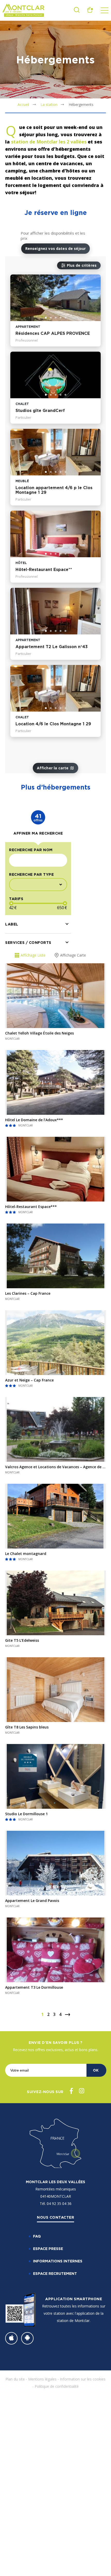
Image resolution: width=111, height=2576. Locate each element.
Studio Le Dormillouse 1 (26, 1814)
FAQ (37, 2236)
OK (96, 2070)
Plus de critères (82, 265)
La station (49, 104)
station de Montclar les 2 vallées (49, 142)
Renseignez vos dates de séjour (56, 248)
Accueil (23, 104)
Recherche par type (31, 874)
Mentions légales (42, 2379)
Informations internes (58, 2261)
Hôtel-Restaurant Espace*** (31, 1207)
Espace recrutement (55, 2273)
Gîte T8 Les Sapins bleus (27, 1727)
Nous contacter (55, 2217)
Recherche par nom (31, 850)
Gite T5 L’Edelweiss (22, 1640)
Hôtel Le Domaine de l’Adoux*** (34, 1120)
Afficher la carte (53, 768)
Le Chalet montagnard (26, 1554)
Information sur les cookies (83, 2379)
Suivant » (68, 2015)
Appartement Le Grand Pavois (32, 1901)
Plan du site (15, 2379)
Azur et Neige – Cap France (29, 1380)
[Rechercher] (77, 11)
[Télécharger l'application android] (27, 2338)
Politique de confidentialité (57, 2386)
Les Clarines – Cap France (28, 1293)
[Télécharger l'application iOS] (11, 2338)
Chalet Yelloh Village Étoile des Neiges (39, 1033)
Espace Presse (48, 2249)
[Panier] (90, 11)
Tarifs (16, 899)
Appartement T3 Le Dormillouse (34, 1987)
